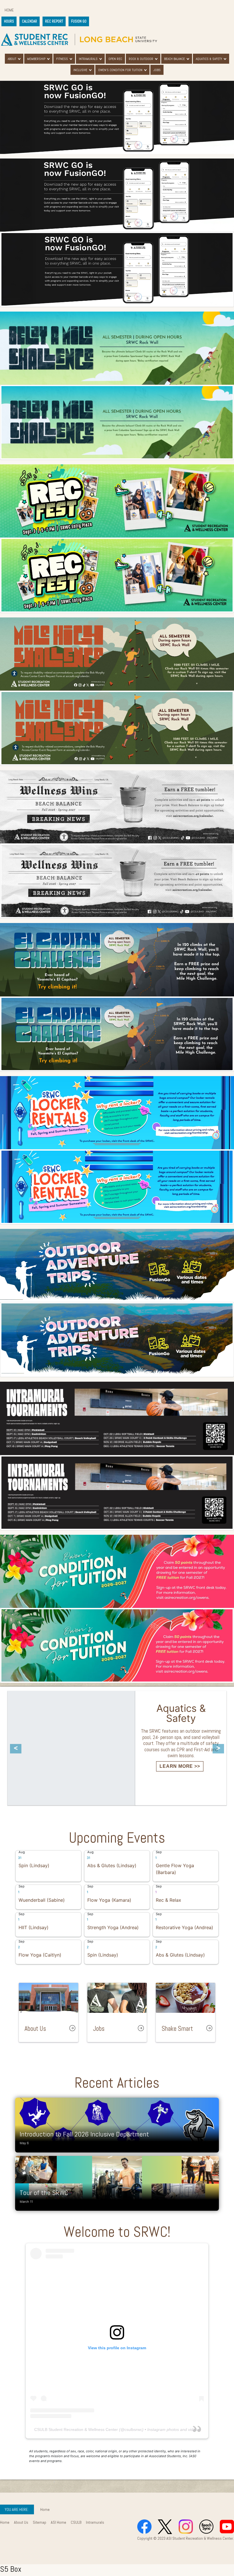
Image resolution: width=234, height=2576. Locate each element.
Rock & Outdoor (141, 59)
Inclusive (80, 70)
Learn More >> (52, 1756)
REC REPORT (54, 21)
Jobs (157, 70)
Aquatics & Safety (209, 59)
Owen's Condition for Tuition (120, 70)
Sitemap (40, 2522)
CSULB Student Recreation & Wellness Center (76, 2429)
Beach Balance (175, 59)
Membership (36, 59)
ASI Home (58, 2522)
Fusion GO (79, 21)
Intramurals (88, 59)
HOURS (9, 21)
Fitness (62, 59)
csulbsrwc (133, 2429)
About (12, 59)
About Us (21, 2522)
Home (9, 10)
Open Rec (115, 59)
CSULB (76, 2522)
